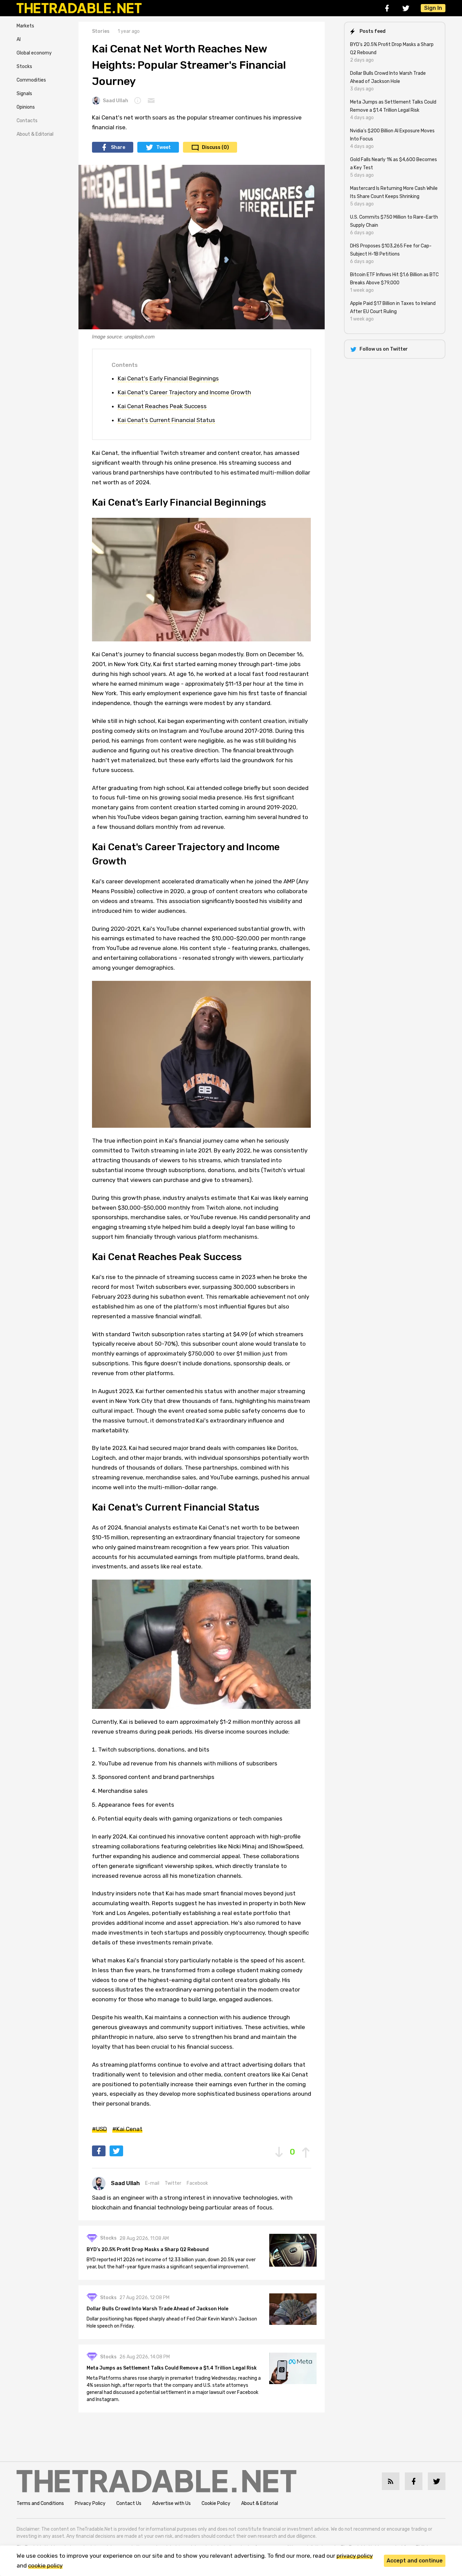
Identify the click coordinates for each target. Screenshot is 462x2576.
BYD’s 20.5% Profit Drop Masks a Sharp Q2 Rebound (148, 2250)
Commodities (31, 80)
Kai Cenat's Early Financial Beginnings (168, 378)
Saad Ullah (115, 101)
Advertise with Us (171, 2503)
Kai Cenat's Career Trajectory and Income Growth (184, 392)
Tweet (164, 147)
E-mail (152, 2183)
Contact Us (129, 2503)
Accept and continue (415, 2561)
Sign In (433, 8)
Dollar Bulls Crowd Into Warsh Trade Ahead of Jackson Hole (157, 2309)
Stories (101, 31)
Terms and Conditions (40, 2503)
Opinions (26, 107)
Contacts (27, 121)
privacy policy (355, 2556)
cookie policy (45, 2566)
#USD (99, 2129)
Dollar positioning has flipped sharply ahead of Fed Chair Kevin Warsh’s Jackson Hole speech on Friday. (172, 2322)
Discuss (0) (215, 147)
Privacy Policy (90, 2503)
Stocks (24, 67)
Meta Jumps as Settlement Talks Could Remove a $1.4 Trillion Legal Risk (172, 2368)
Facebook (197, 2183)
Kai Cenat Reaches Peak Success (162, 406)
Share (118, 147)
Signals (24, 94)
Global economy (34, 53)
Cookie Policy (216, 2503)
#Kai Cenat (127, 2129)
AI (19, 39)
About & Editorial (35, 134)
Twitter (173, 2183)
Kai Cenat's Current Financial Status (166, 420)
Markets (25, 26)
